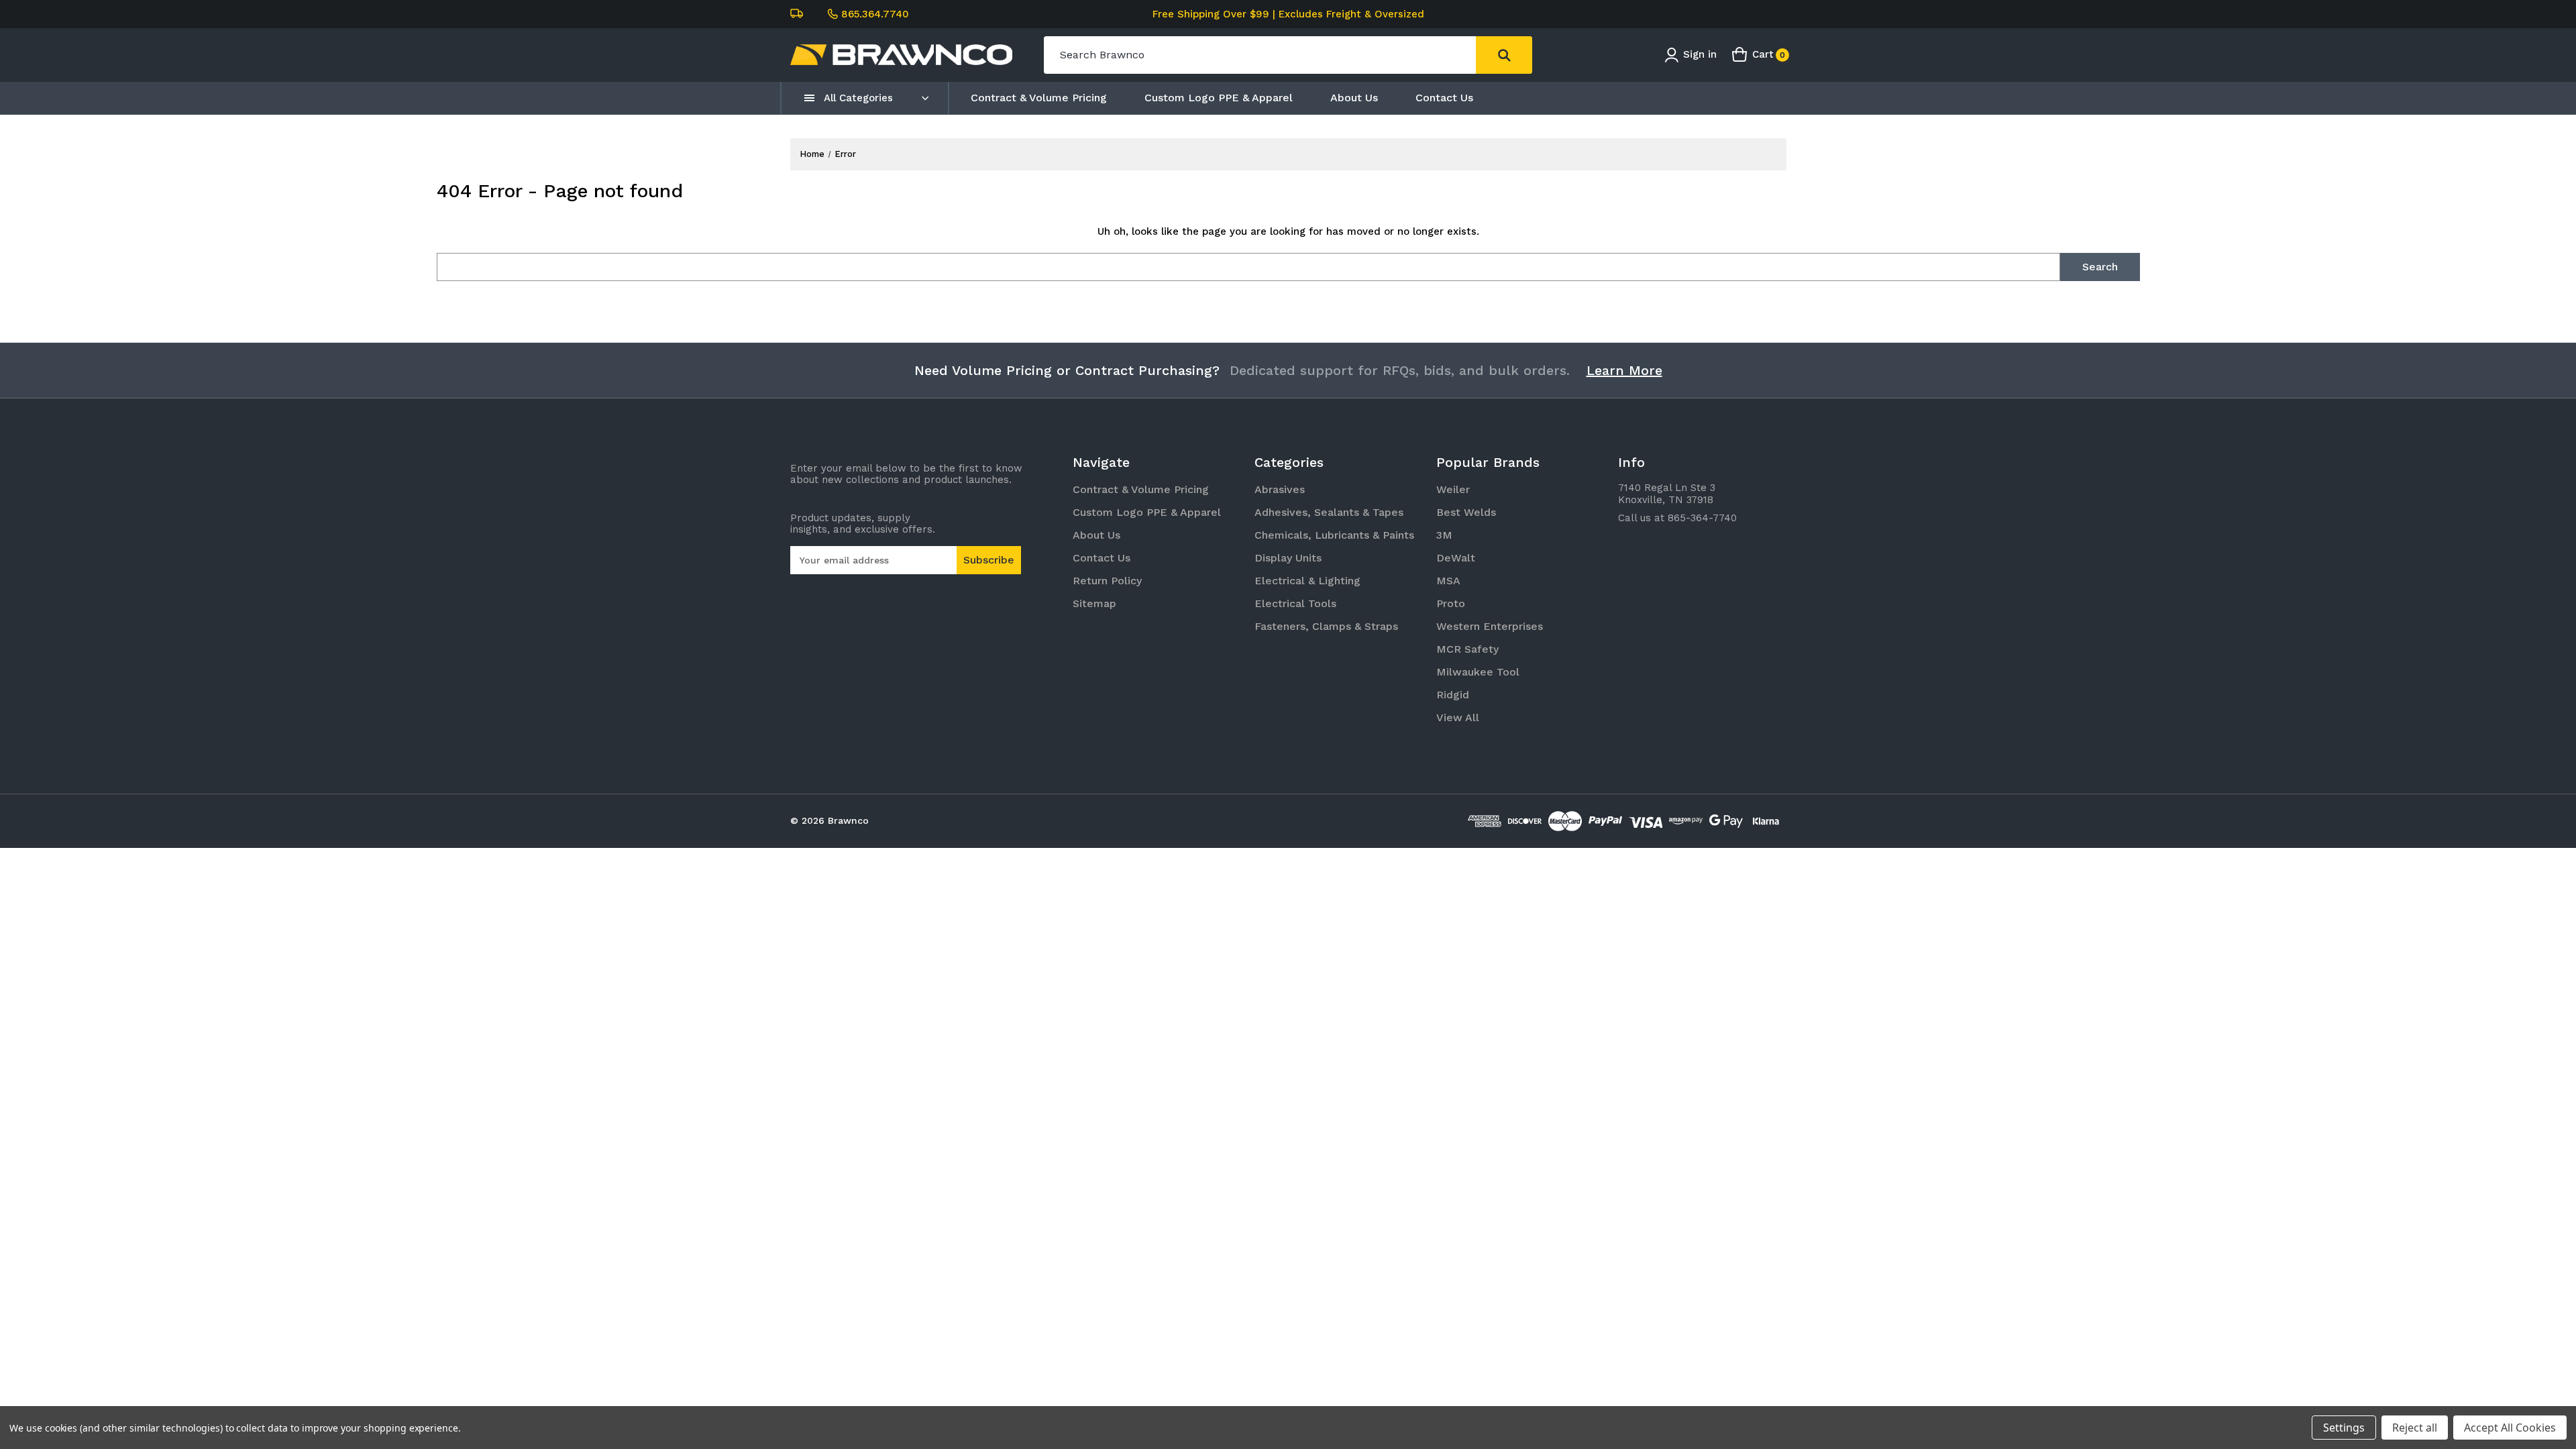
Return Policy (1107, 581)
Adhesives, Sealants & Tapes (1329, 512)
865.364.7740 (875, 14)
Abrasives (1280, 489)
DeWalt (1456, 558)
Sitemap (1094, 603)
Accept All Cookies (2510, 1428)
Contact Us (1444, 98)
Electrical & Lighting (1307, 581)
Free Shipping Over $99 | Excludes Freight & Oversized (1288, 14)
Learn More (1624, 370)
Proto (1451, 603)
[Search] (1504, 55)
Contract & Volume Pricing (1039, 98)
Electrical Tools (1295, 603)
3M (1444, 535)
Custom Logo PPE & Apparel (1219, 98)
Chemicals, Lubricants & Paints (1334, 535)
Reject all (2415, 1428)
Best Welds (1466, 512)
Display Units (1288, 558)
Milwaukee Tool (1478, 672)
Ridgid (1453, 695)
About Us (1354, 98)
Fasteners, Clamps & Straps (1326, 626)
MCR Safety (1467, 649)
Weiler (1453, 489)
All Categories (858, 98)
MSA (1448, 581)
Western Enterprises (1490, 626)
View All (1458, 717)
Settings (2344, 1428)
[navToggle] (810, 98)
